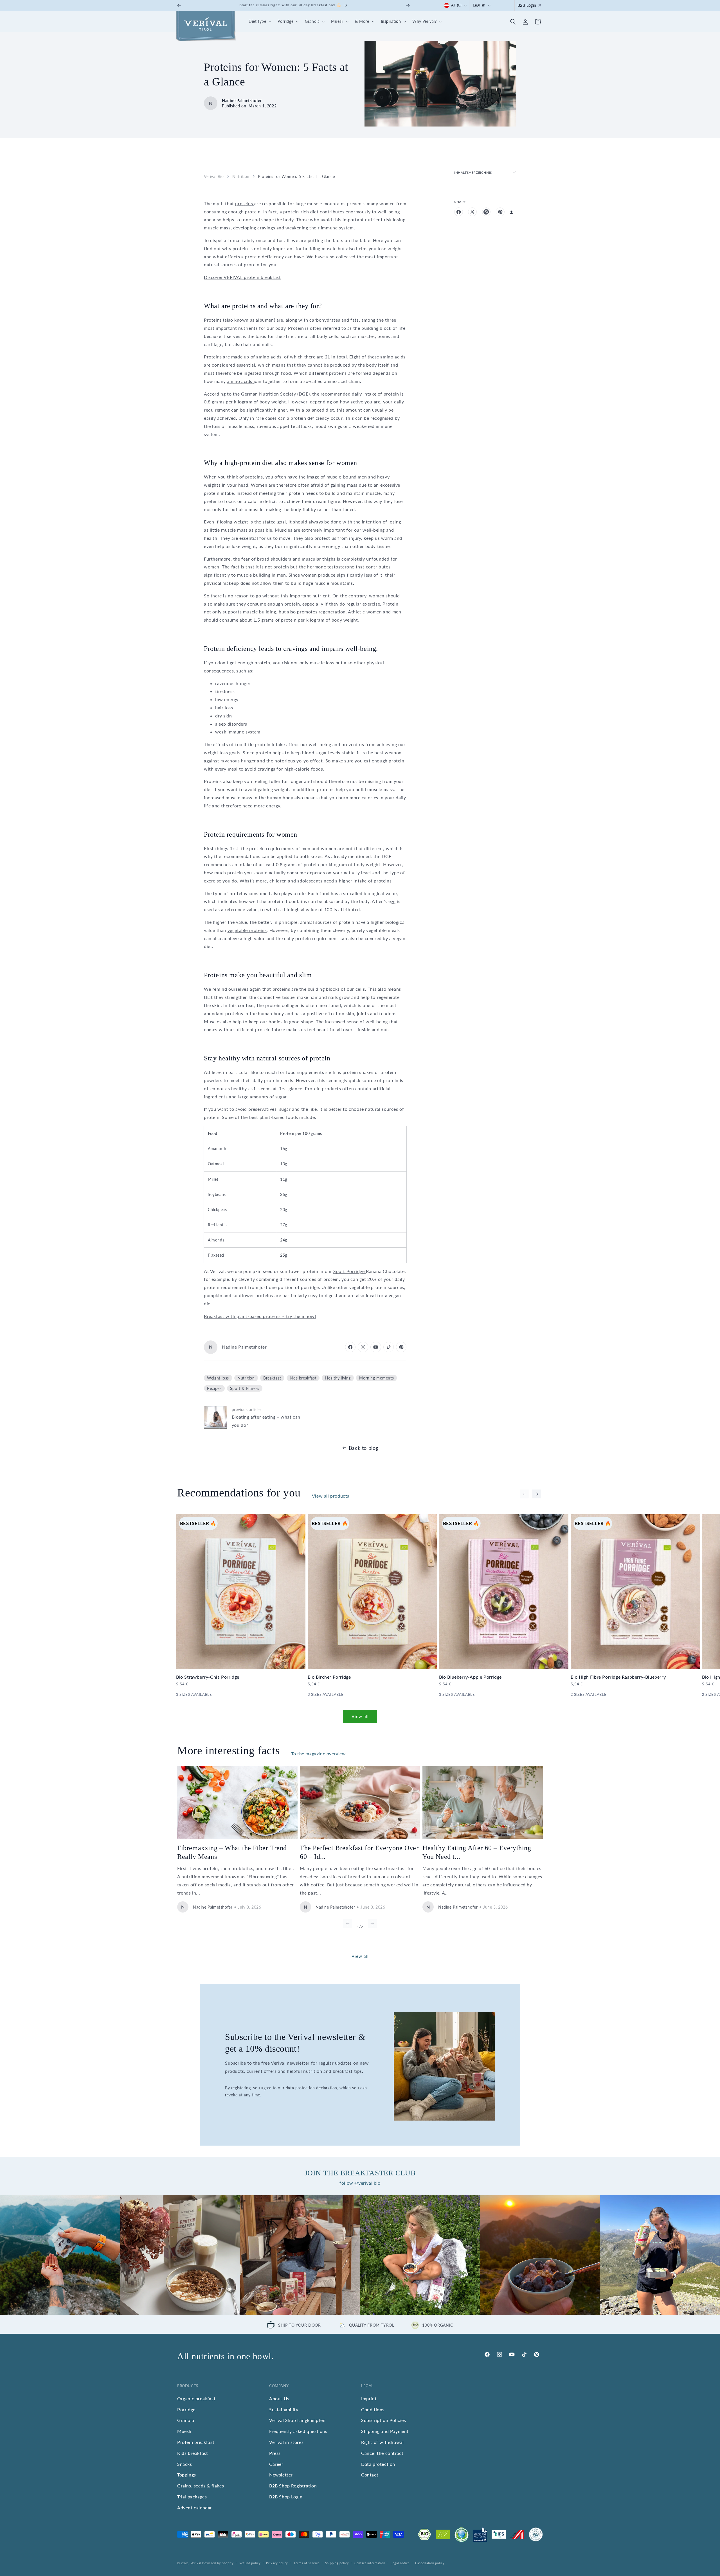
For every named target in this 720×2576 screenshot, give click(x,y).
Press (275, 2453)
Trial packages (192, 2497)
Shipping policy (337, 2563)
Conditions (373, 2409)
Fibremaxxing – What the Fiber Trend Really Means (232, 1852)
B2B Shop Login (286, 2497)
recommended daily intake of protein (361, 394)
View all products (331, 1496)
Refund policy (250, 2563)
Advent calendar (195, 2508)
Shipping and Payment (385, 2431)
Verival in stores (286, 2442)
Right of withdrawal (382, 2442)
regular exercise (363, 604)
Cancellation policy (430, 2563)
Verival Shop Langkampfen (297, 2420)
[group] (60, 2255)
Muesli (184, 2431)
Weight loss (218, 1378)
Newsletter (281, 2475)
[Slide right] (537, 1494)
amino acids (240, 381)
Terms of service (307, 2563)
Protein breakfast (196, 2442)
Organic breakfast (196, 2398)
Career (276, 2464)
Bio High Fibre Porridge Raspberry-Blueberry (618, 1677)
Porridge (186, 2409)
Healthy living (338, 1378)
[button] (259, 22)
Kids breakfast (303, 1378)
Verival (196, 2563)
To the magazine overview (318, 1754)
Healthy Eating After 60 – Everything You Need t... (477, 1852)
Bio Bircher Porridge (329, 1677)
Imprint (369, 2398)
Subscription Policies (384, 2420)
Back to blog (364, 1448)
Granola (186, 2420)
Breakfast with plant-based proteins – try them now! (260, 1316)
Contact (370, 2475)
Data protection (378, 2464)
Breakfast (272, 1378)
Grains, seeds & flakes (201, 2486)
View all (360, 1716)
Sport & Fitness (245, 1388)
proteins (245, 203)
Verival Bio (214, 176)
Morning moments (376, 1378)
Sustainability (284, 2409)
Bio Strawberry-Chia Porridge (208, 1677)
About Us (279, 2398)
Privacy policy (277, 2563)
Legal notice (400, 2563)
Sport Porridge (350, 1271)
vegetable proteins (247, 930)
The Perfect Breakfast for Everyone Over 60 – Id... (359, 1852)
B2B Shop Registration (293, 2486)
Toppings (187, 2475)
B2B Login (527, 5)
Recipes (214, 1388)
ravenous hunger (239, 761)
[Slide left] (524, 1494)
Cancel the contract (382, 2453)
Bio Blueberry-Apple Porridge (470, 1677)
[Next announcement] (408, 5)
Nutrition (241, 176)
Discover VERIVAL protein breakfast (242, 277)
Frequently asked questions (298, 2431)
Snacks (185, 2464)
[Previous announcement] (179, 5)
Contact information (370, 2563)
